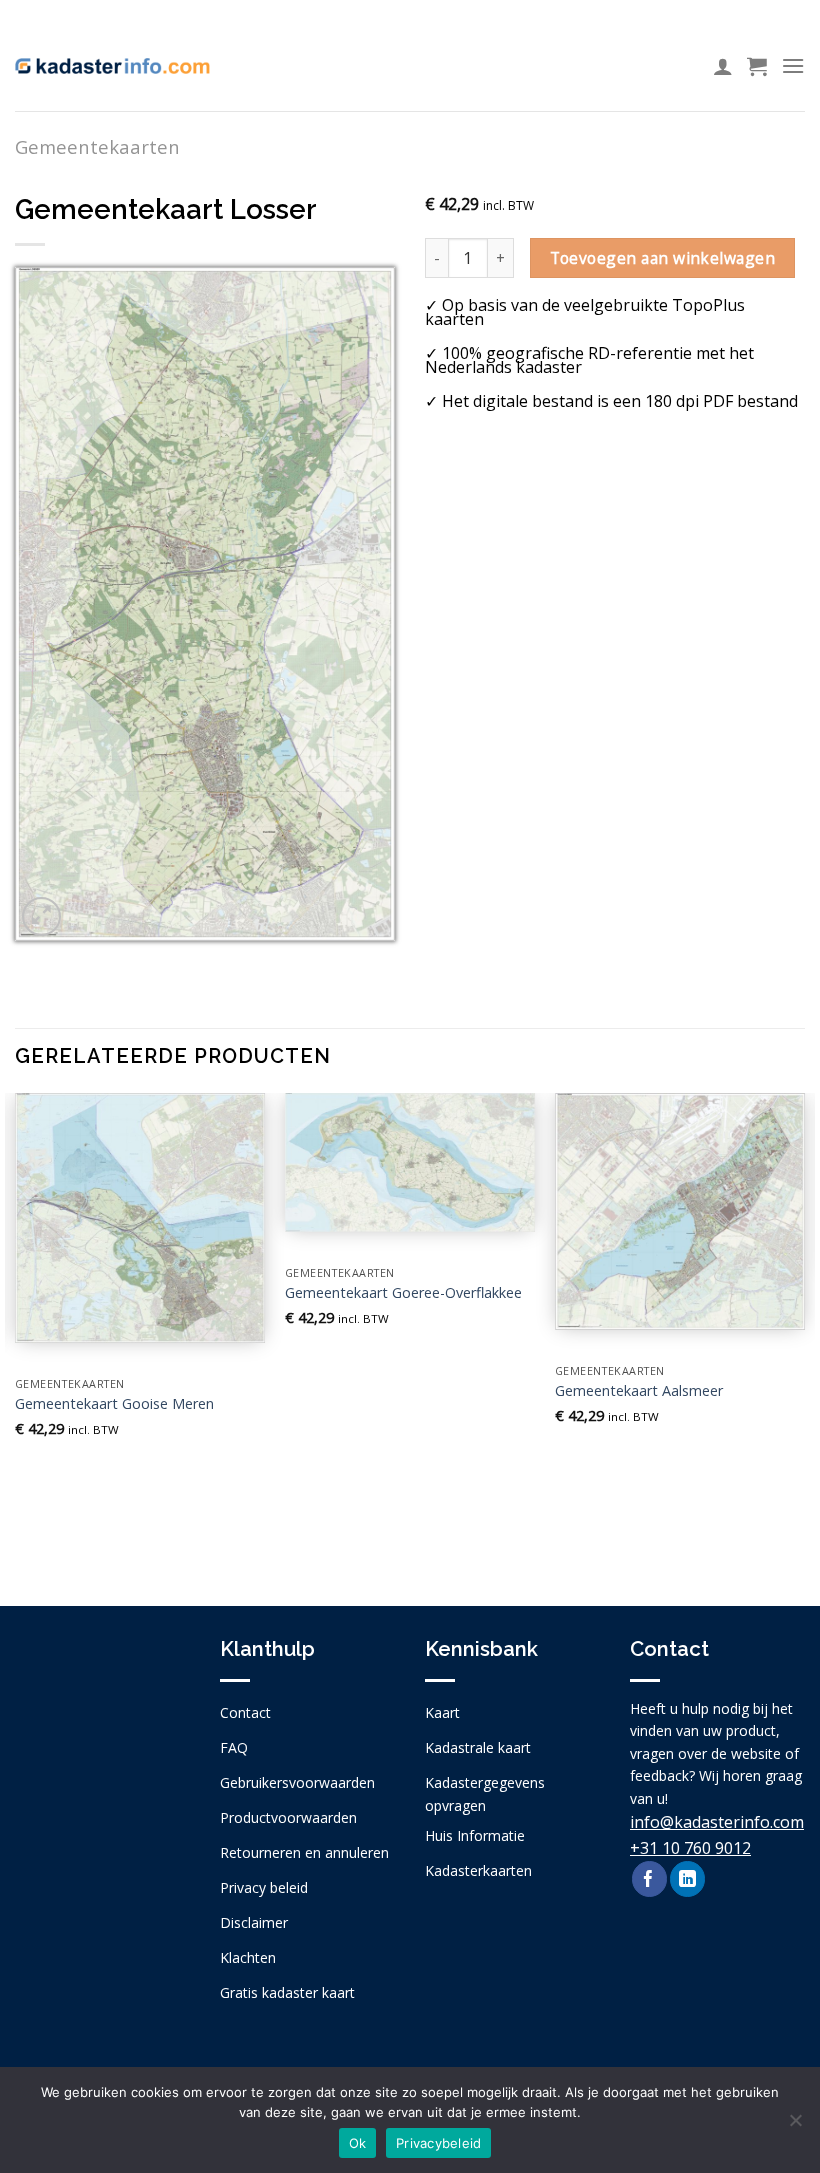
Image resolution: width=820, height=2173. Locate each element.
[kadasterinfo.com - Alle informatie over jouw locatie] (112, 66)
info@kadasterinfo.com (717, 1822)
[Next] (804, 1333)
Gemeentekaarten (97, 146)
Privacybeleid (438, 2143)
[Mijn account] (723, 66)
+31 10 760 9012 (690, 1848)
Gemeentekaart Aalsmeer (639, 1391)
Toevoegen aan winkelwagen (663, 258)
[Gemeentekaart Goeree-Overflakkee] (410, 1162)
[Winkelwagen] (757, 66)
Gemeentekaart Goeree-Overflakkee (403, 1293)
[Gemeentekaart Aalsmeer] (680, 1211)
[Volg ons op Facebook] (649, 1879)
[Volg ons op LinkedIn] (687, 1879)
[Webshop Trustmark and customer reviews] (102, 1765)
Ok (358, 2143)
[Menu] (793, 65)
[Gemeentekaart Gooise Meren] (140, 1218)
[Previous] (16, 1333)
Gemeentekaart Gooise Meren (114, 1404)
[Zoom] (41, 916)
